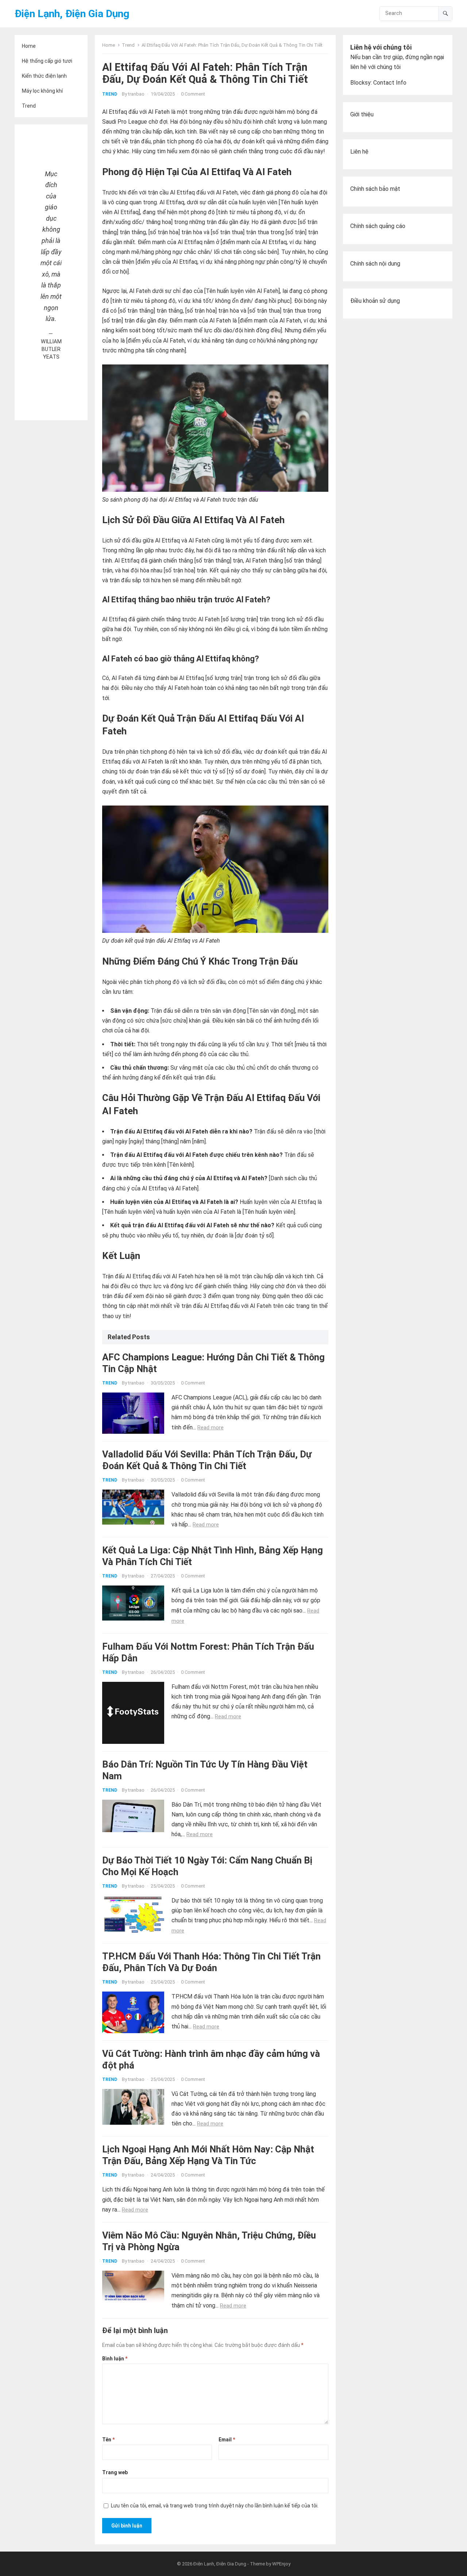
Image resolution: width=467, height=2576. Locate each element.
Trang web (115, 2472)
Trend (29, 106)
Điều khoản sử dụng (375, 301)
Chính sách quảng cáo (378, 226)
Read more (211, 1428)
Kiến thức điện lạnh (44, 76)
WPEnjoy (281, 2564)
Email (227, 2440)
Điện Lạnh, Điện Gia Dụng (72, 14)
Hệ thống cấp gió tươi (47, 61)
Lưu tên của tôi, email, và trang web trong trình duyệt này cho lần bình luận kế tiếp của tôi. (215, 2506)
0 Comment (193, 94)
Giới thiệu (362, 114)
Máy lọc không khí (42, 91)
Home (29, 46)
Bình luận (115, 2359)
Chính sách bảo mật (375, 189)
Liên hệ (359, 152)
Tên (108, 2440)
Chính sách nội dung (375, 264)
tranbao (136, 94)
